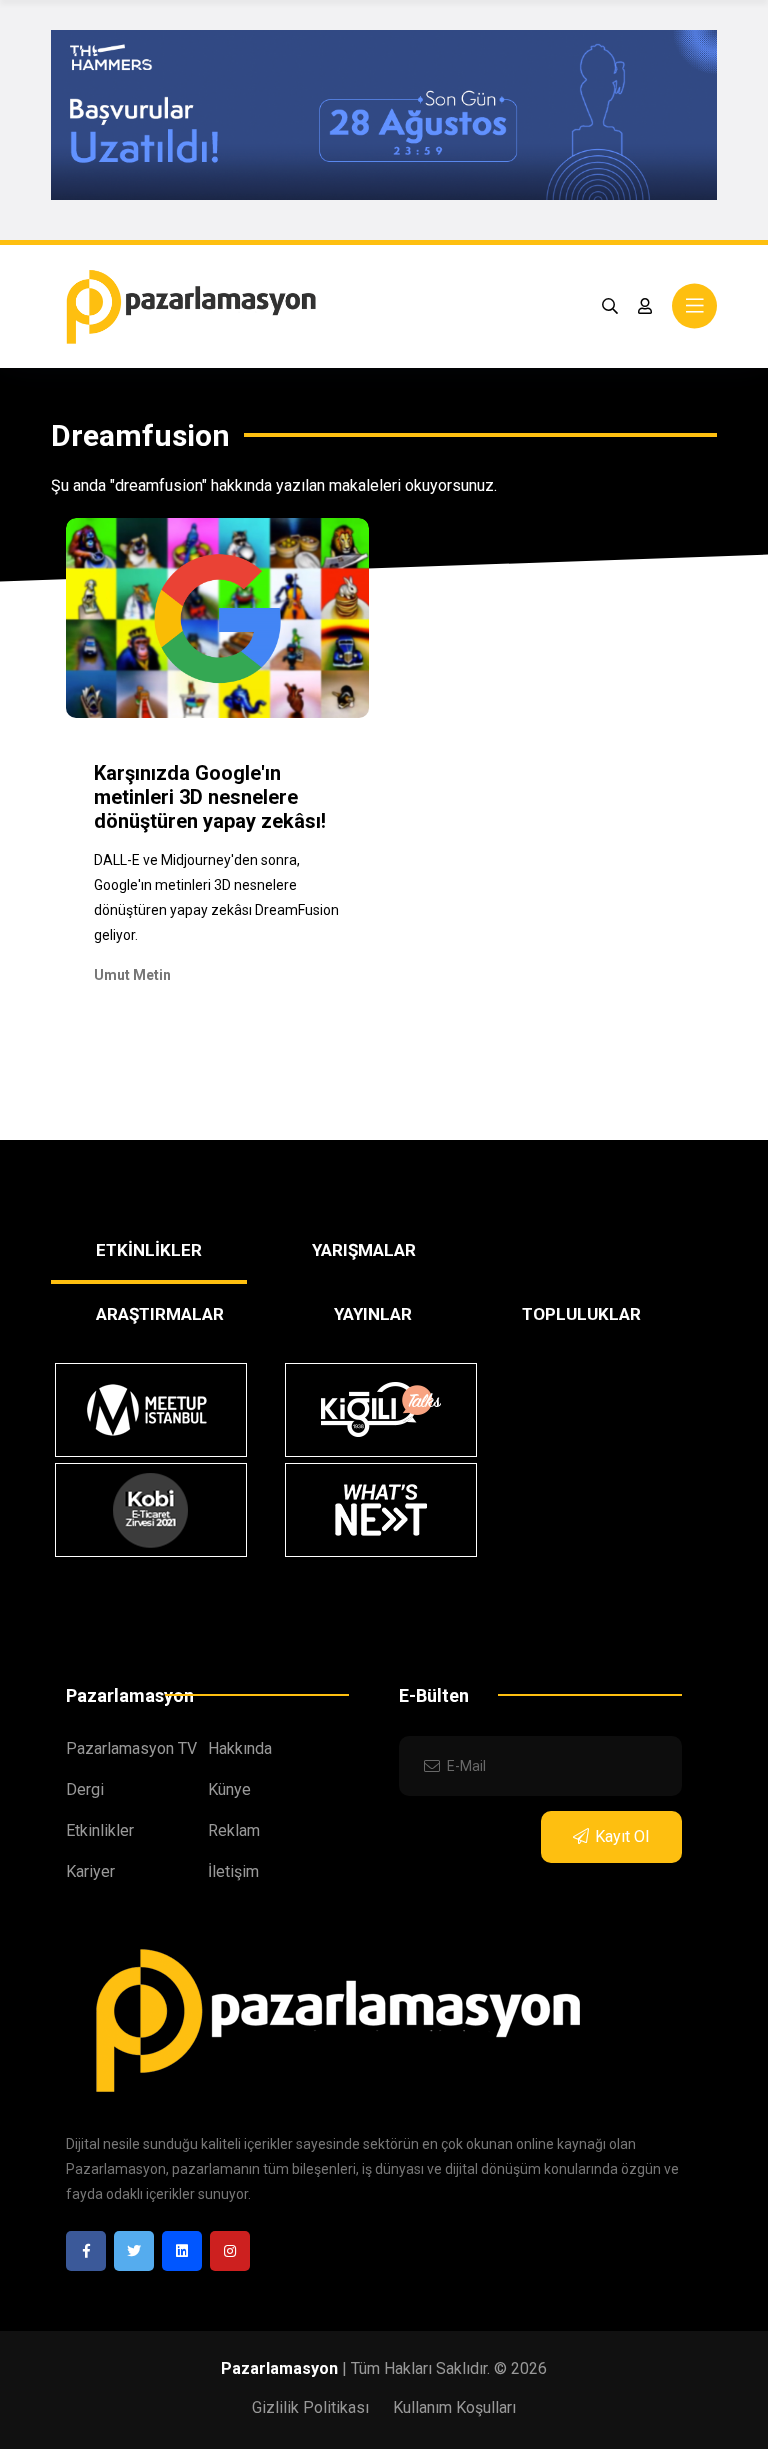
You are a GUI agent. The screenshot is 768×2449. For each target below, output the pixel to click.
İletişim (233, 1871)
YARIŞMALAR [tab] (364, 1250)
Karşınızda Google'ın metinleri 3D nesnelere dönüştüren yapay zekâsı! (210, 797)
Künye (229, 1789)
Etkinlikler (100, 1830)
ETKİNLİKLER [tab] (149, 1250)
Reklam (234, 1830)
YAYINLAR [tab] (373, 1314)
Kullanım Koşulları (454, 2407)
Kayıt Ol (622, 1836)
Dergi (85, 1789)
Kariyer (90, 1871)
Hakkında (240, 1748)
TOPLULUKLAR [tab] (581, 1314)
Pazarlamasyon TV (131, 1748)
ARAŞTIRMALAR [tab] (160, 1314)
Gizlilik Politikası (310, 2407)
